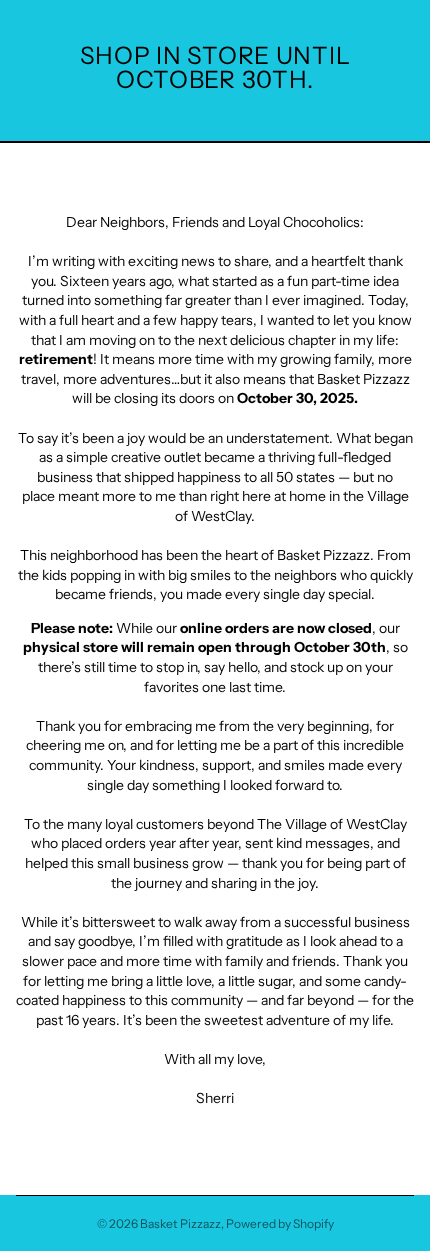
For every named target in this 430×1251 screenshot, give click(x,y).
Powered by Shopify (280, 1223)
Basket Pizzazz (180, 1223)
